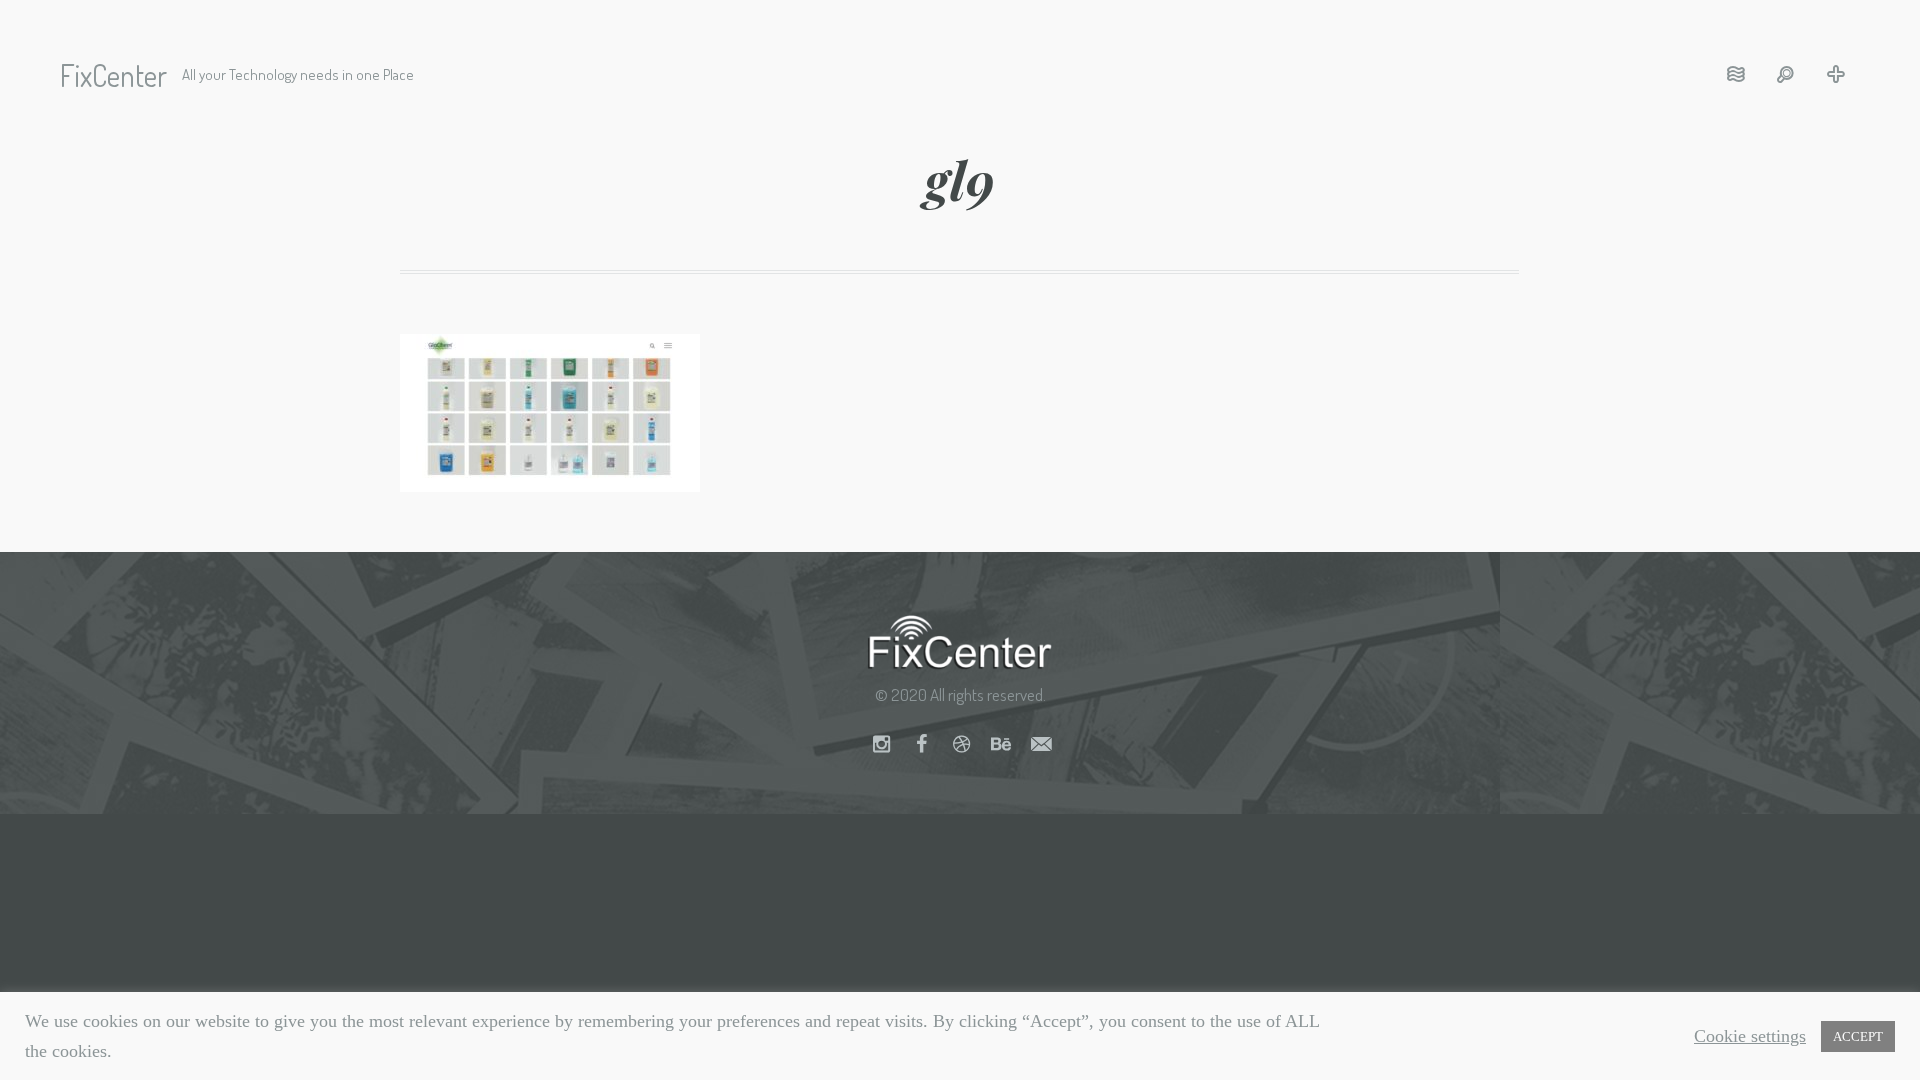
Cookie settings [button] (1750, 1036)
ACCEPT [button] (1858, 1036)
